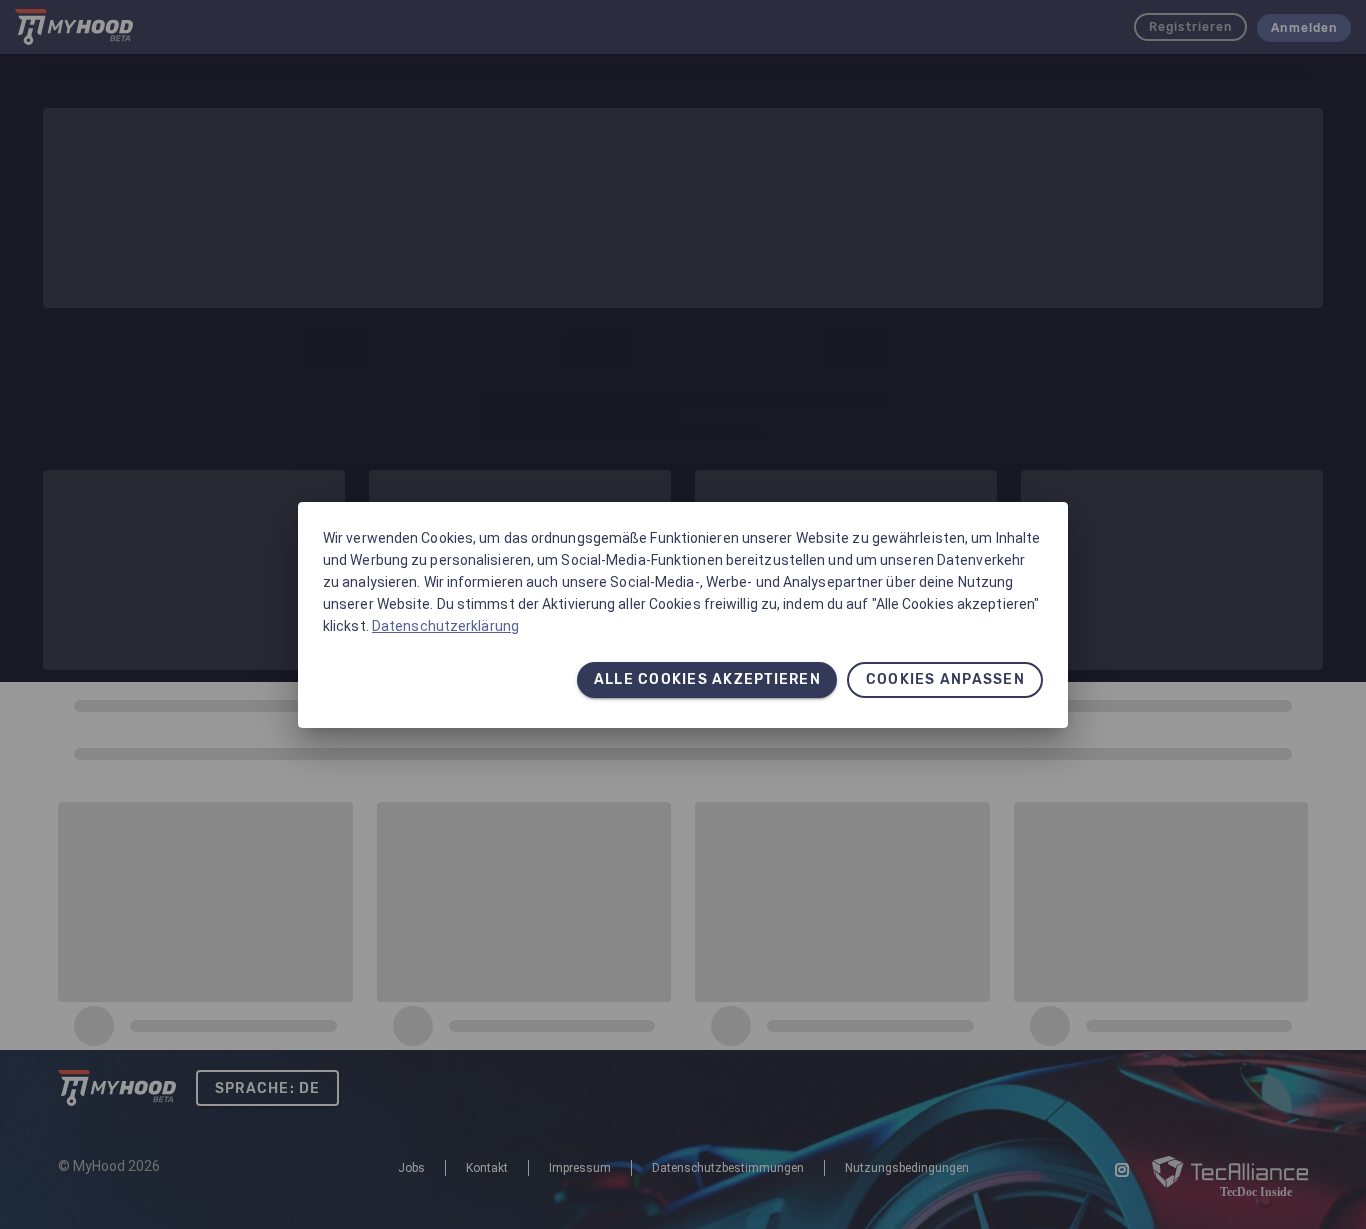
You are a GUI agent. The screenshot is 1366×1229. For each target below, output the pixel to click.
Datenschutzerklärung (445, 626)
